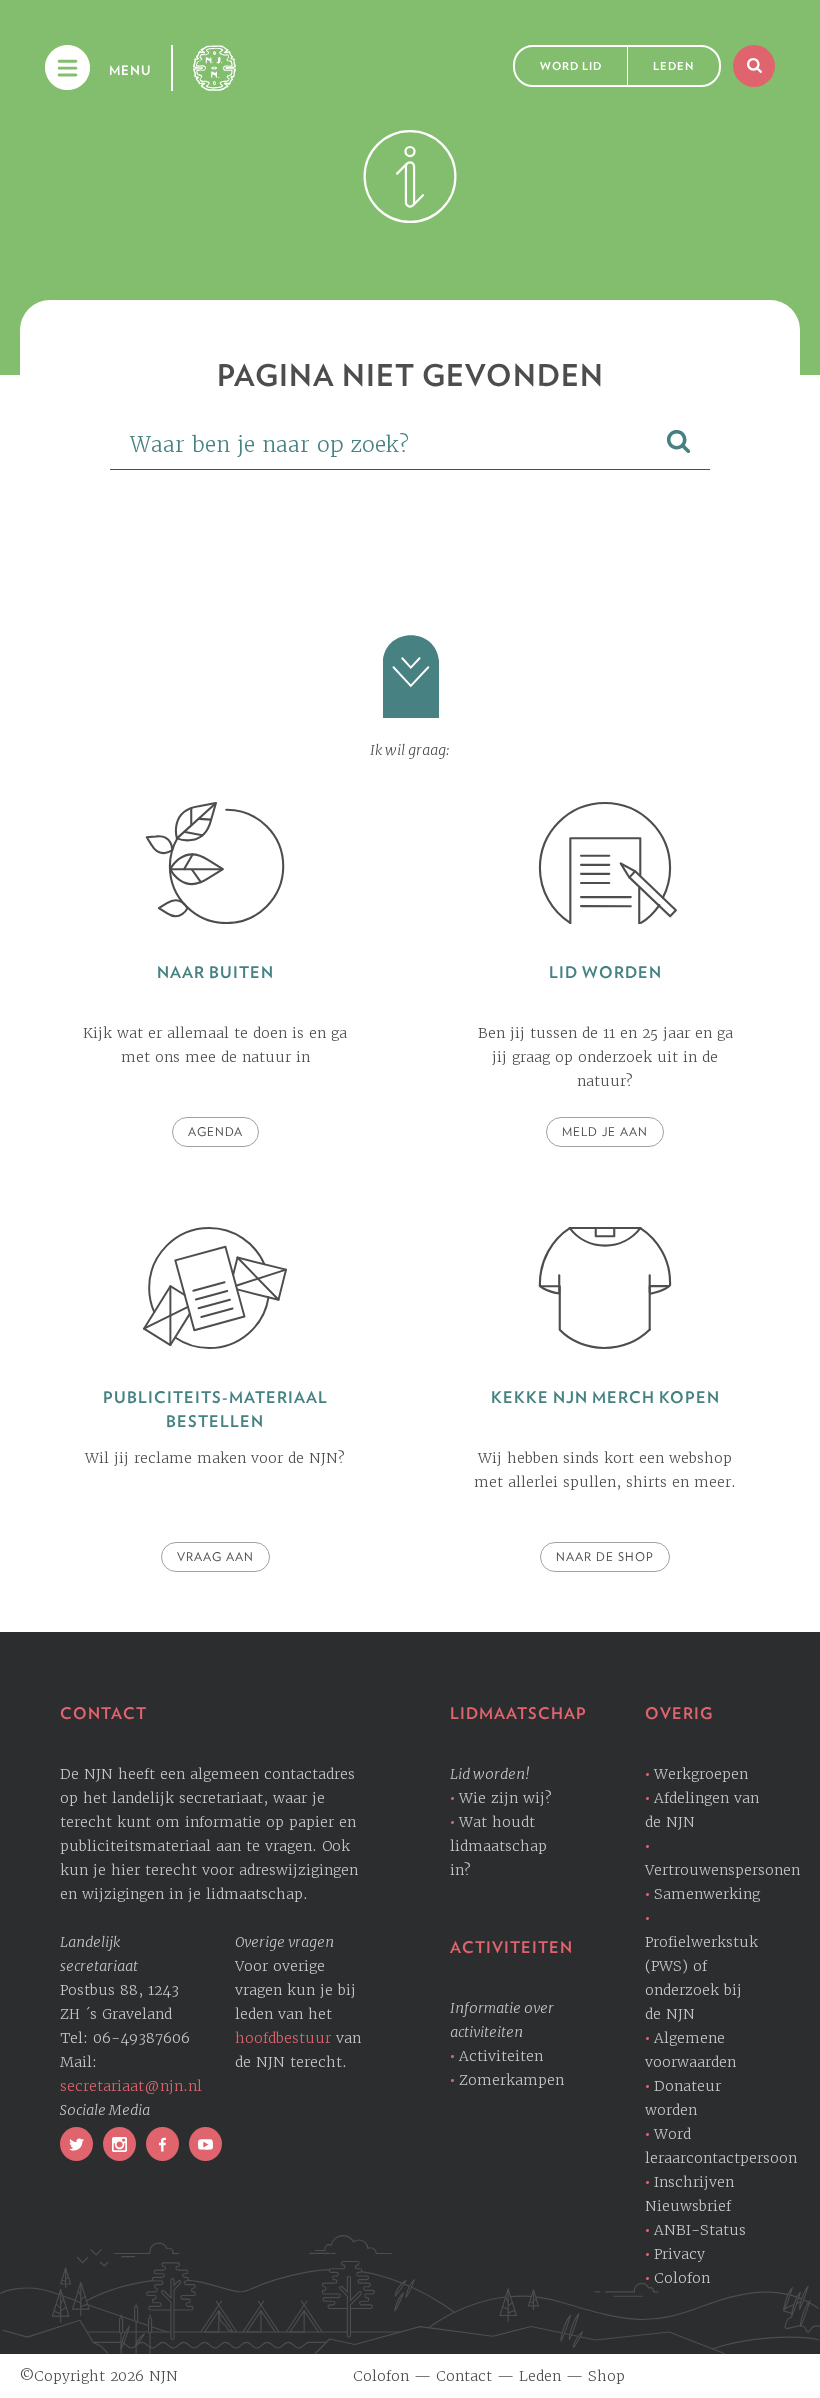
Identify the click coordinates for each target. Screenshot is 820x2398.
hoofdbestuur (283, 2038)
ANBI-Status (700, 2230)
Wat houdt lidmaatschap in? (498, 1846)
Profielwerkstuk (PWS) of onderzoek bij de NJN (701, 1978)
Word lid (571, 66)
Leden (673, 66)
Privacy (679, 2254)
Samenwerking (707, 1894)
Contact (464, 2376)
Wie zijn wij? (505, 1798)
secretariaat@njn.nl (131, 2086)
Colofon (682, 2278)
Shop (606, 2376)
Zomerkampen (511, 2080)
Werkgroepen (701, 1774)
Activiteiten (501, 2056)
